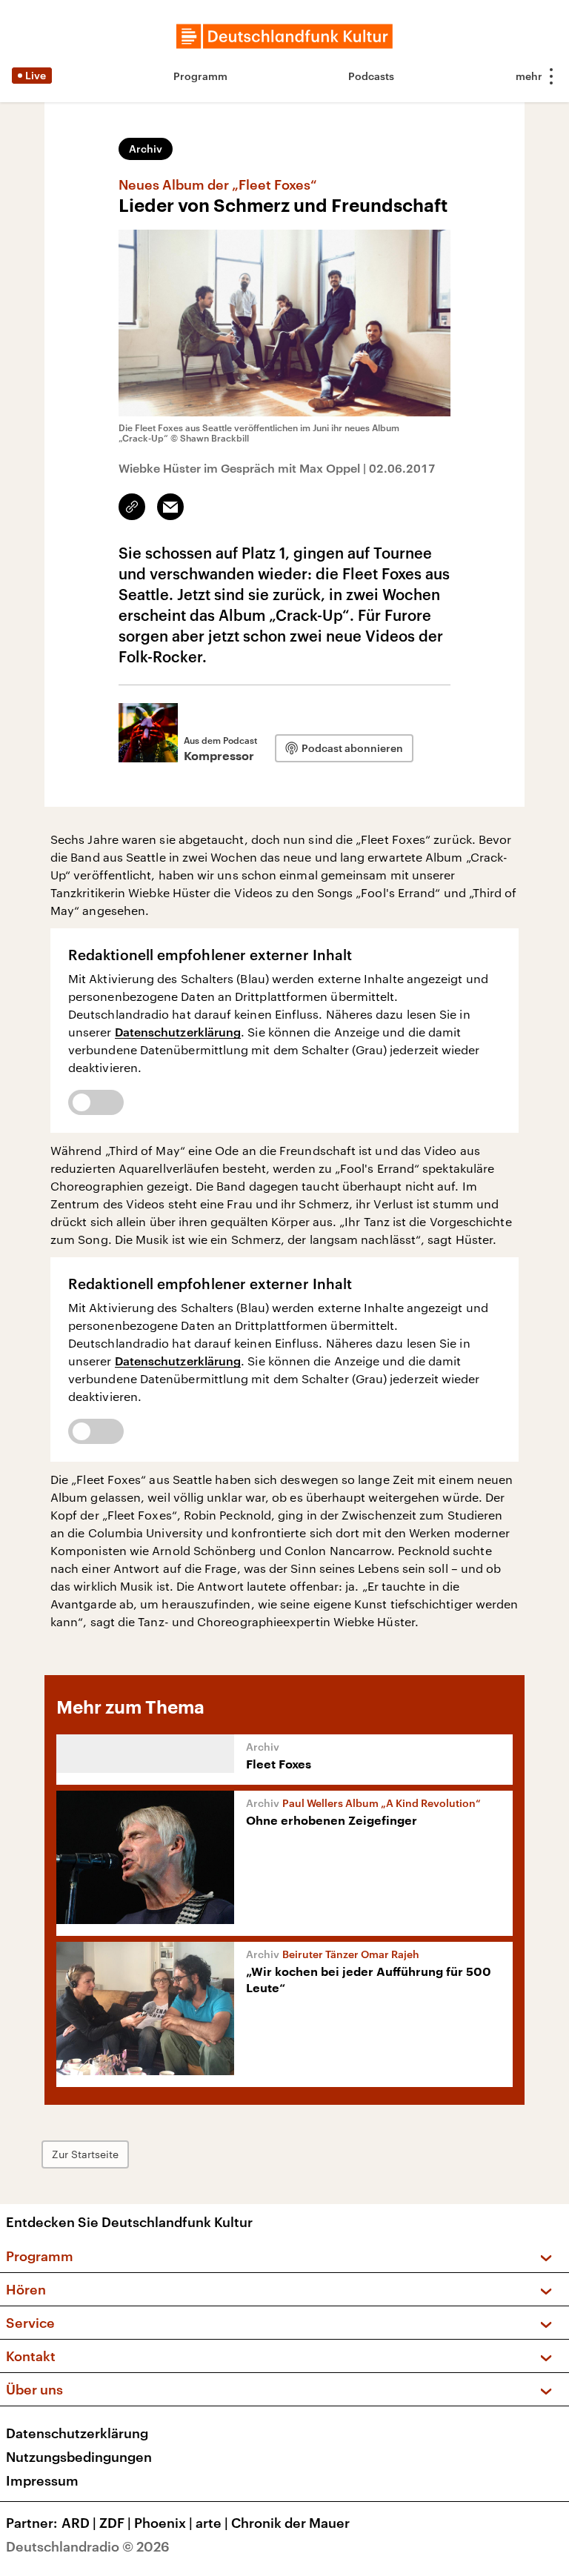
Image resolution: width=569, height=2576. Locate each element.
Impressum (42, 2480)
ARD (79, 2523)
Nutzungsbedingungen (79, 2457)
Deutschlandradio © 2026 (88, 2546)
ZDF (115, 2523)
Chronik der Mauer (290, 2523)
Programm (200, 76)
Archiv (146, 149)
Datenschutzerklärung (178, 1032)
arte (212, 2523)
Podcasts (371, 76)
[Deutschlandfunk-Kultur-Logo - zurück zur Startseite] (284, 36)
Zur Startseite (85, 2154)
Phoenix (163, 2523)
